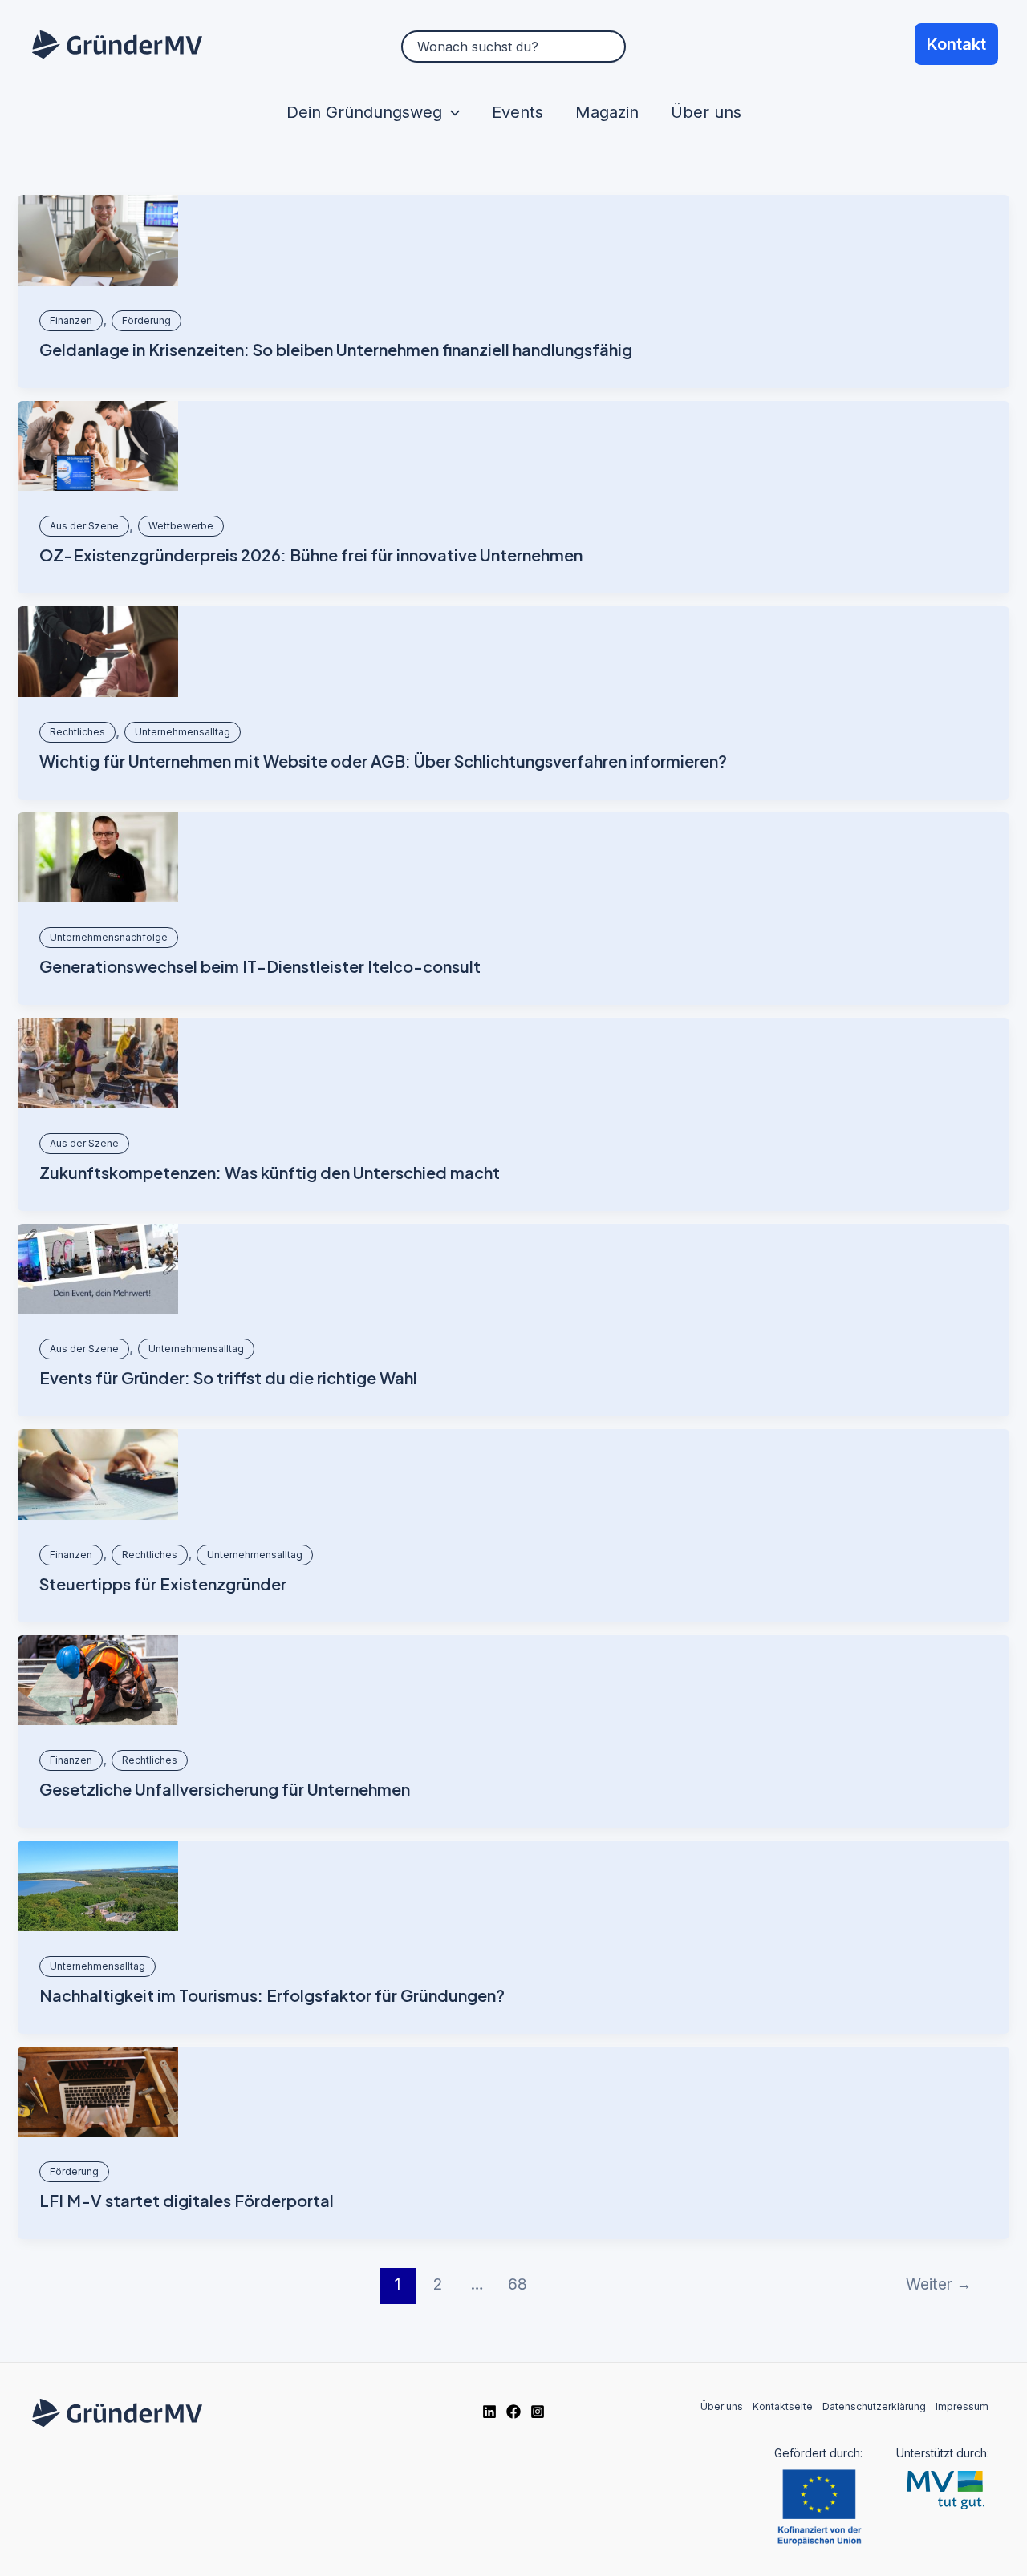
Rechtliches (77, 732)
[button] (451, 112)
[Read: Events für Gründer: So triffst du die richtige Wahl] (98, 1269)
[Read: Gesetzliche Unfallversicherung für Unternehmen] (98, 1681)
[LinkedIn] (489, 2412)
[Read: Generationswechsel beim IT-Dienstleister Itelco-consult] (98, 858)
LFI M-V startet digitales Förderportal (187, 2200)
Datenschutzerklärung (874, 2406)
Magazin (607, 112)
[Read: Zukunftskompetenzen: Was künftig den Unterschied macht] (98, 1063)
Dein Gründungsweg (364, 112)
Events (518, 112)
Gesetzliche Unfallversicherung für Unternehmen (225, 1789)
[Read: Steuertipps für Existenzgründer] (98, 1474)
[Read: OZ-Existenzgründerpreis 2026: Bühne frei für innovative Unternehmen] (98, 446)
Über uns (706, 112)
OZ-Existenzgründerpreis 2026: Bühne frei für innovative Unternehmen (311, 555)
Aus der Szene (84, 526)
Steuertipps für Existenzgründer (163, 1584)
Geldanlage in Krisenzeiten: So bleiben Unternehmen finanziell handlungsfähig (336, 349)
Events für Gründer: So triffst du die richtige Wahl (228, 1377)
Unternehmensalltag (183, 732)
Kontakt (956, 44)
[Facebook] (513, 2412)
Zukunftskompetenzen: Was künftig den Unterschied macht (270, 1172)
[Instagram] (538, 2412)
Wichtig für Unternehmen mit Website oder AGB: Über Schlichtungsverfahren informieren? (383, 761)
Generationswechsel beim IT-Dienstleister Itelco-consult (260, 966)
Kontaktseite (783, 2406)
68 (518, 2284)
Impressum (962, 2406)
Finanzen (71, 320)
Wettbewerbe (181, 526)
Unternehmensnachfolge (109, 937)
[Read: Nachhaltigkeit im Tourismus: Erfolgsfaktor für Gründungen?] (98, 1886)
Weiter (939, 2284)
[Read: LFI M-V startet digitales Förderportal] (98, 2092)
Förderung (146, 320)
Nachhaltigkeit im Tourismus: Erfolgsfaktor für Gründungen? (272, 1995)
